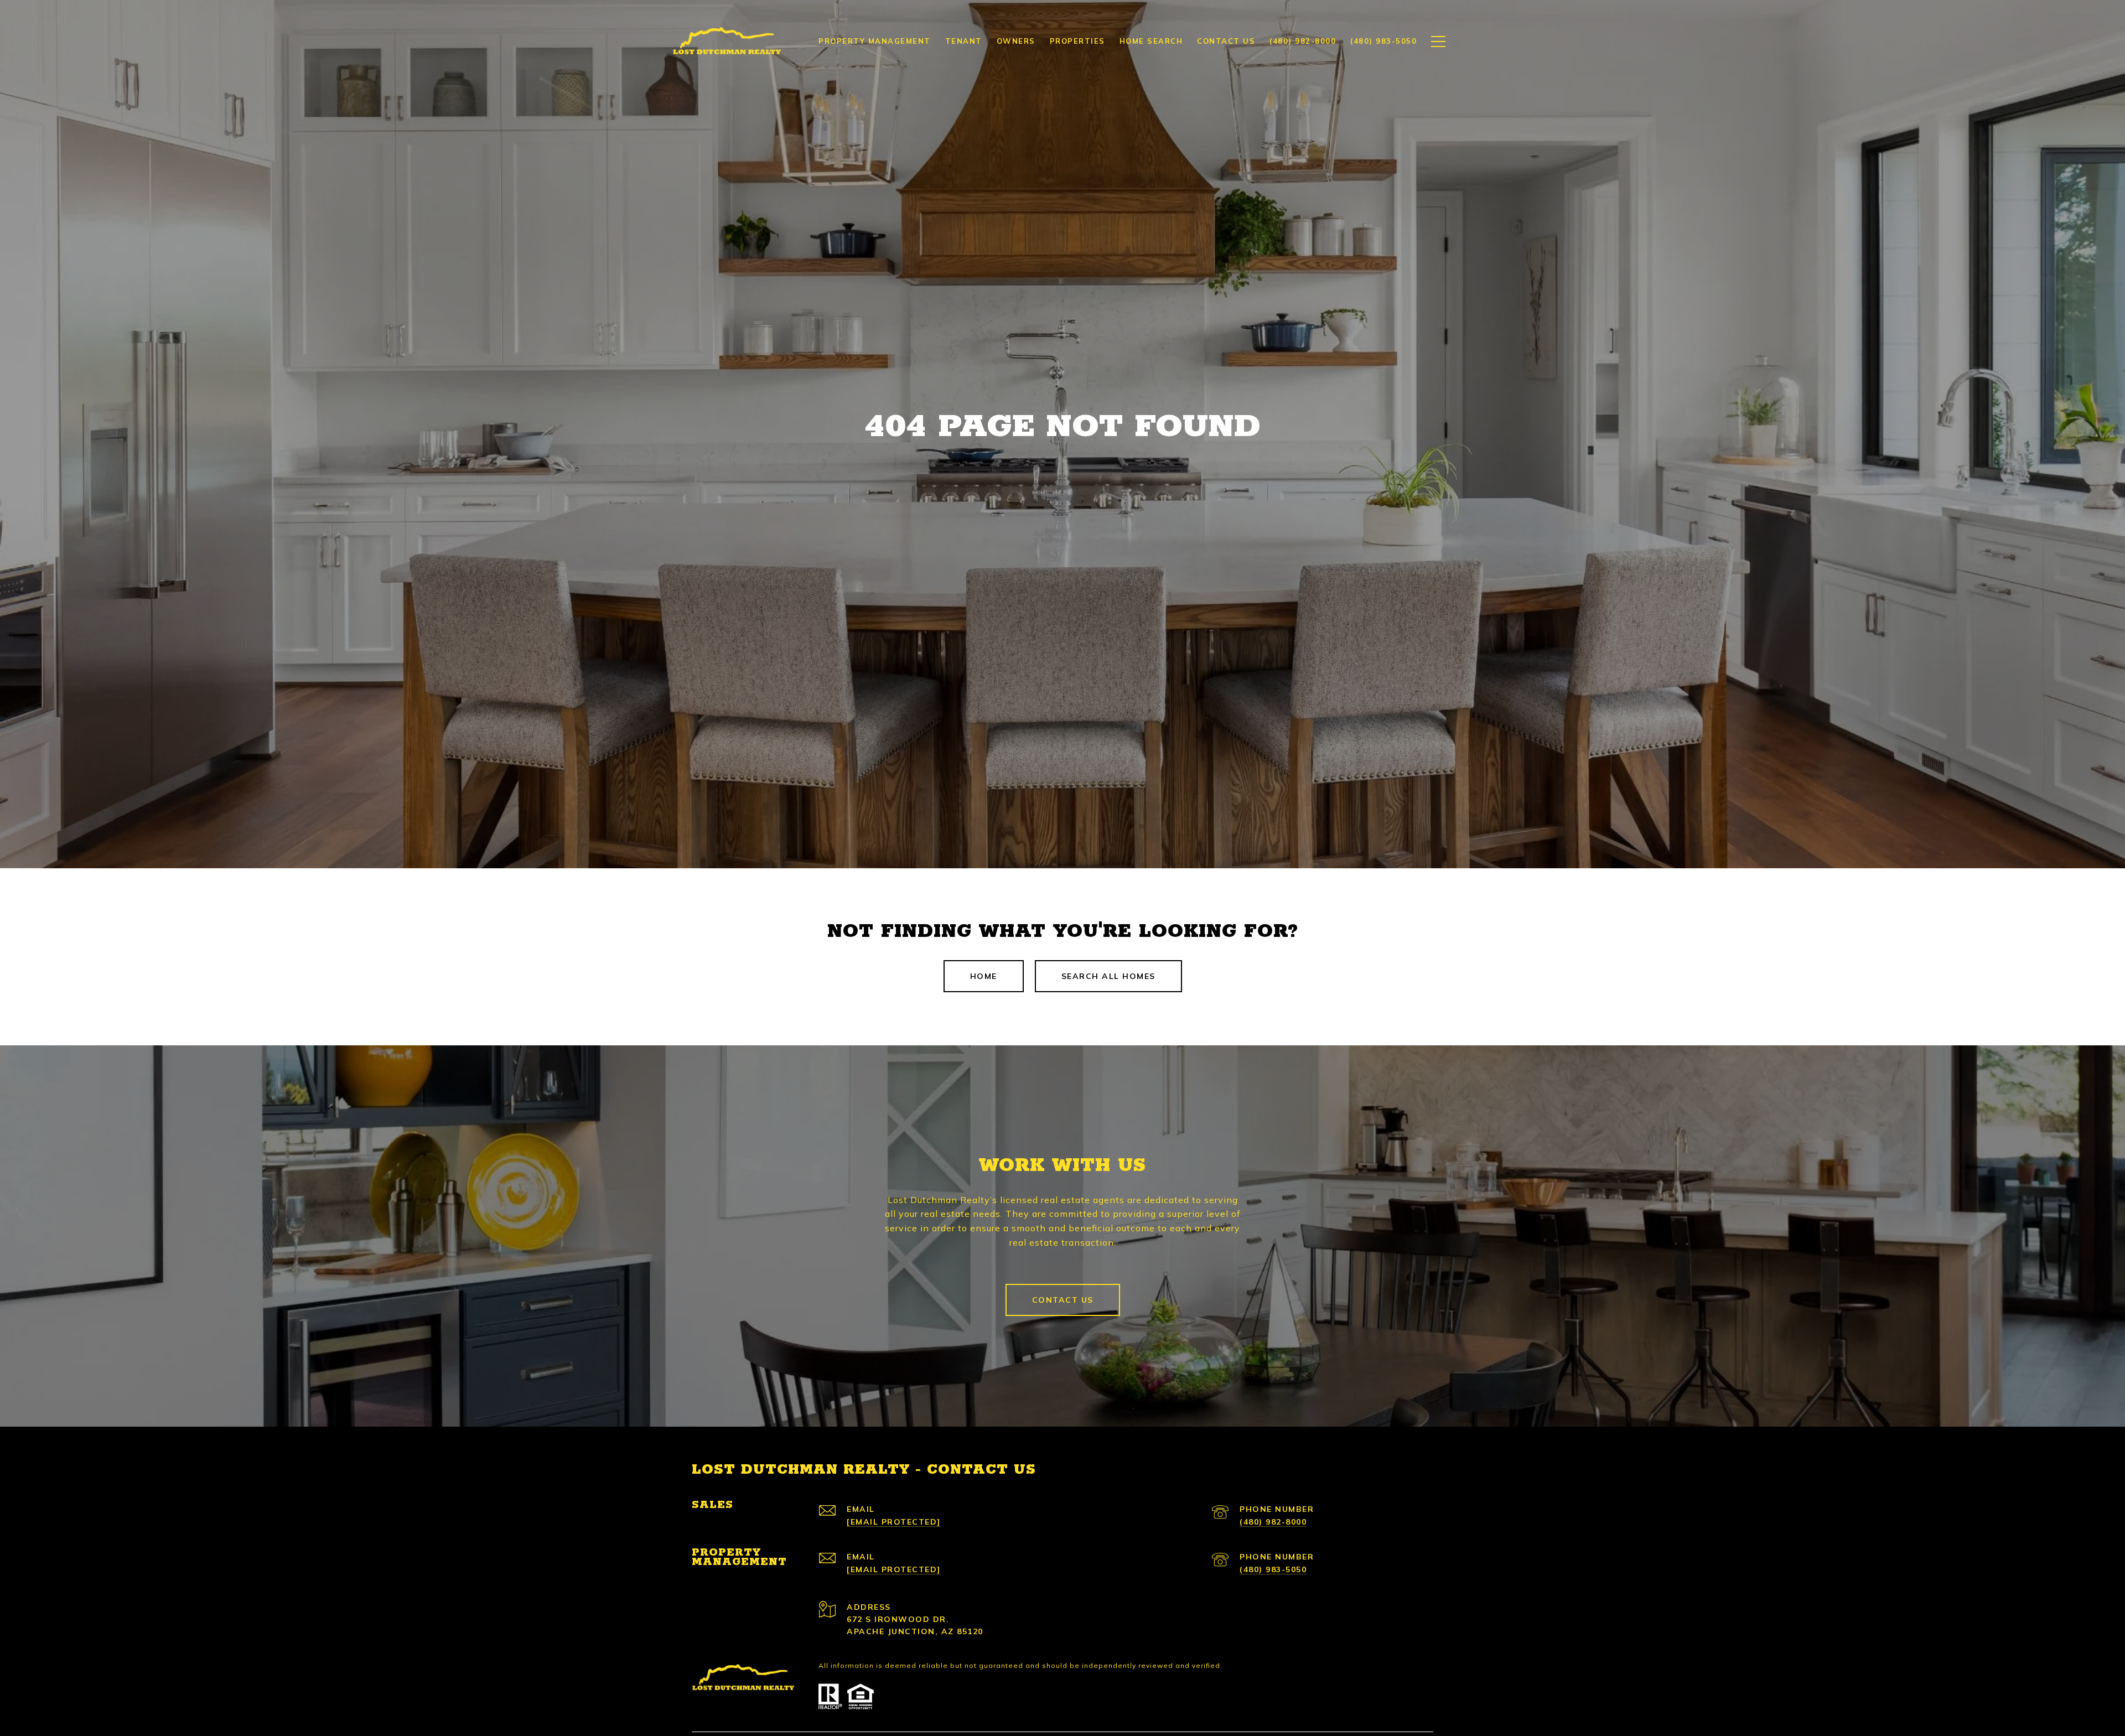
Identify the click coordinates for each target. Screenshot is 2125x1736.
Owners (1016, 41)
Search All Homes (1108, 976)
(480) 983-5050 (1273, 1569)
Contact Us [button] (1063, 1300)
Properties (1077, 41)
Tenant (964, 41)
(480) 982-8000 (1273, 1522)
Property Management (875, 41)
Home (984, 976)
